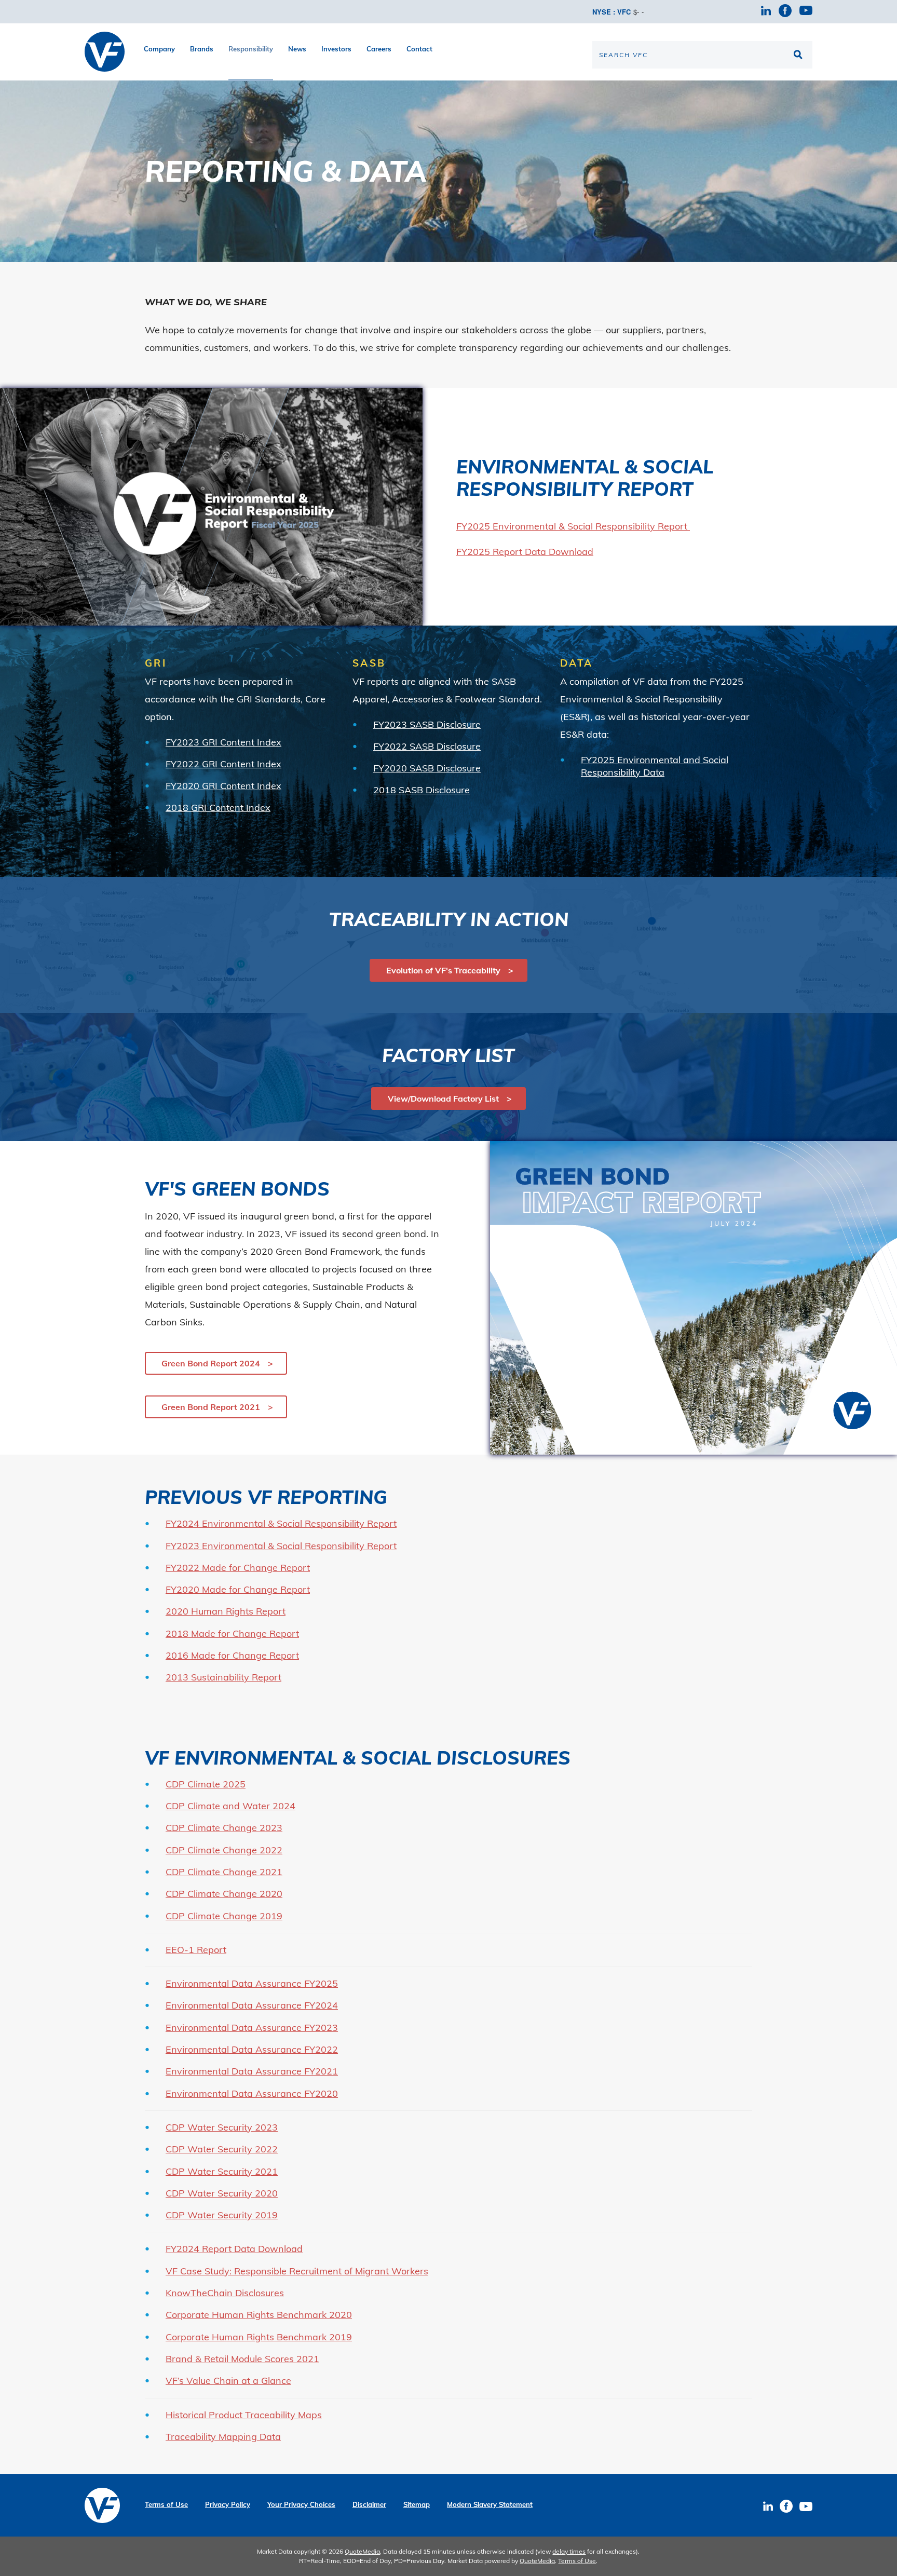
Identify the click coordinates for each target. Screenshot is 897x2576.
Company (159, 49)
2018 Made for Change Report (232, 1633)
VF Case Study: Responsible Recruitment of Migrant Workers (297, 2271)
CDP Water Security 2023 (222, 2127)
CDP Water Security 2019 (222, 2215)
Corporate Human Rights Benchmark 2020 (259, 2315)
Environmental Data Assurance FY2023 (252, 2028)
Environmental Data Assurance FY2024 (252, 2005)
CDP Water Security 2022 (222, 2149)
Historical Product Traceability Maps (244, 2415)
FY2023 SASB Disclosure (427, 724)
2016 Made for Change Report (232, 1655)
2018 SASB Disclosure (422, 790)
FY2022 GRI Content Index (223, 764)
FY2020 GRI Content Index (223, 786)
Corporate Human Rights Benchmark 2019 (259, 2337)
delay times (569, 2551)
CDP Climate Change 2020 (224, 1894)
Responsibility (251, 49)
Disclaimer (369, 2505)
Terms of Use (166, 2505)
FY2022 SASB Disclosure (427, 746)
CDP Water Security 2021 (222, 2171)
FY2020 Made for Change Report (238, 1589)
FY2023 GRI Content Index (223, 742)
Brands (202, 49)
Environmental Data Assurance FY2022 (252, 2049)
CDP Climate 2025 (206, 1784)
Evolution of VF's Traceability (443, 970)
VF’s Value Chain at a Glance (228, 2381)
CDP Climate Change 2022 (224, 1850)
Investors (336, 49)
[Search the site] (799, 55)
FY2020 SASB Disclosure (427, 768)
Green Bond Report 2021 (211, 1407)
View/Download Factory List (443, 1099)
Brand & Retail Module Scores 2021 (242, 2359)
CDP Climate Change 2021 (224, 1872)
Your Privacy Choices (301, 2505)
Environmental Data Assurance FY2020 (252, 2093)
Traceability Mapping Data (223, 2437)
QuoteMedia (362, 2551)
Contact (419, 49)
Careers (379, 49)
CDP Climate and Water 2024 (230, 1806)
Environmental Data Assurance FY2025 (252, 1983)
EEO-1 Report (196, 1950)
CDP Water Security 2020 (222, 2193)
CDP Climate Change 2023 (224, 1828)
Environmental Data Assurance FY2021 (252, 2071)
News (297, 49)
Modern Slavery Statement (490, 2505)
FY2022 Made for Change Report (238, 1568)
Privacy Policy (228, 2505)
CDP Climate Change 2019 (224, 1916)
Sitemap (417, 2505)
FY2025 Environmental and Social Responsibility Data (655, 766)
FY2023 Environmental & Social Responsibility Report (281, 1546)
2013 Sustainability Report (223, 1677)
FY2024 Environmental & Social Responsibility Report (281, 1523)
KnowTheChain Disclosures (225, 2293)
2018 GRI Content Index (218, 808)
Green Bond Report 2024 (211, 1363)
